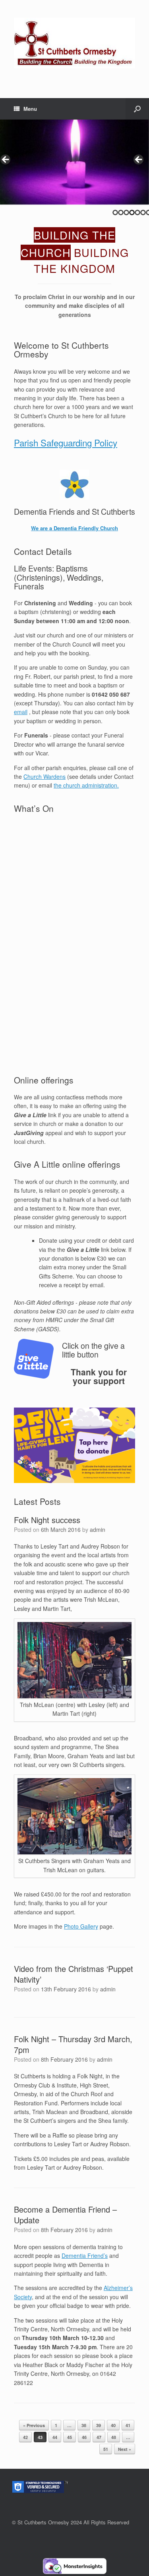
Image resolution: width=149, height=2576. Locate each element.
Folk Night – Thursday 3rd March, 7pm (73, 2044)
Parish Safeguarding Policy (66, 442)
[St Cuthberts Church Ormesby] (74, 43)
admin (98, 1529)
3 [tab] (126, 212)
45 (70, 2437)
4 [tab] (132, 212)
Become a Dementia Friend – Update (65, 2215)
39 (99, 2425)
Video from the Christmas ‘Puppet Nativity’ (74, 1974)
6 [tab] (143, 212)
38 (84, 2425)
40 (113, 2425)
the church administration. (86, 785)
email (21, 712)
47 (99, 2437)
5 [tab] (137, 212)
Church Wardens (45, 776)
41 (128, 2425)
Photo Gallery (81, 1926)
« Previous (34, 2425)
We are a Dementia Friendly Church (74, 528)
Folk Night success (47, 1520)
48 (114, 2437)
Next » (125, 2449)
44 (55, 2437)
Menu (30, 109)
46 (84, 2437)
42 (25, 2437)
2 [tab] (121, 212)
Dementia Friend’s (85, 2255)
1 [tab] (115, 212)
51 (106, 2449)
